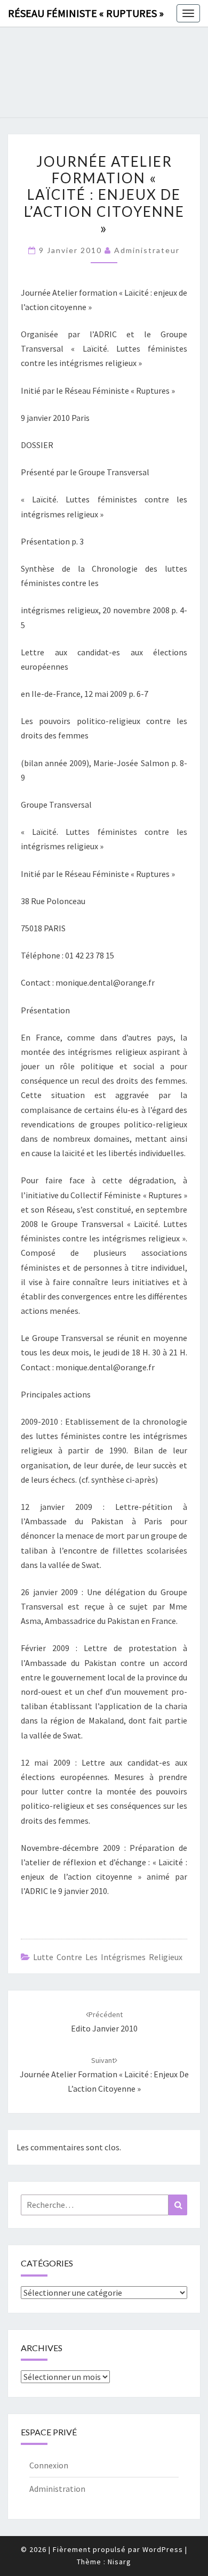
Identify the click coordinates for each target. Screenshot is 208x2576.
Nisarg (119, 2562)
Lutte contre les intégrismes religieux (108, 1957)
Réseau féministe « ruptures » (86, 13)
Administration (57, 2489)
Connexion (49, 2465)
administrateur (147, 250)
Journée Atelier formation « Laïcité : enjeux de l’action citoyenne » (104, 2075)
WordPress (163, 2549)
